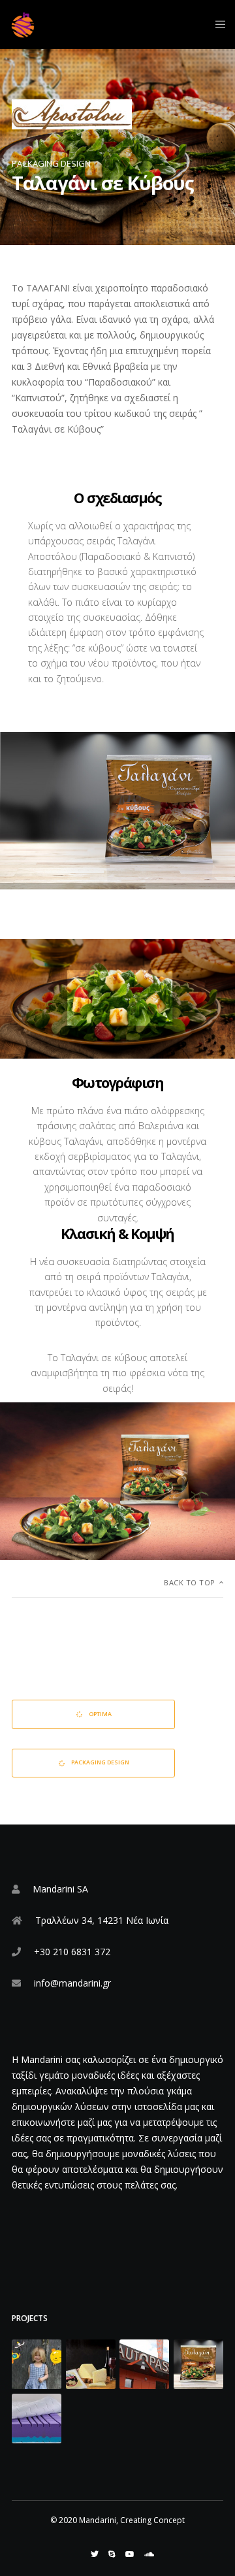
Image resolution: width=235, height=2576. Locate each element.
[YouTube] (130, 2554)
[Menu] (216, 25)
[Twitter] (95, 2554)
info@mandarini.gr (72, 1983)
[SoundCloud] (149, 2554)
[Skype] (112, 2554)
